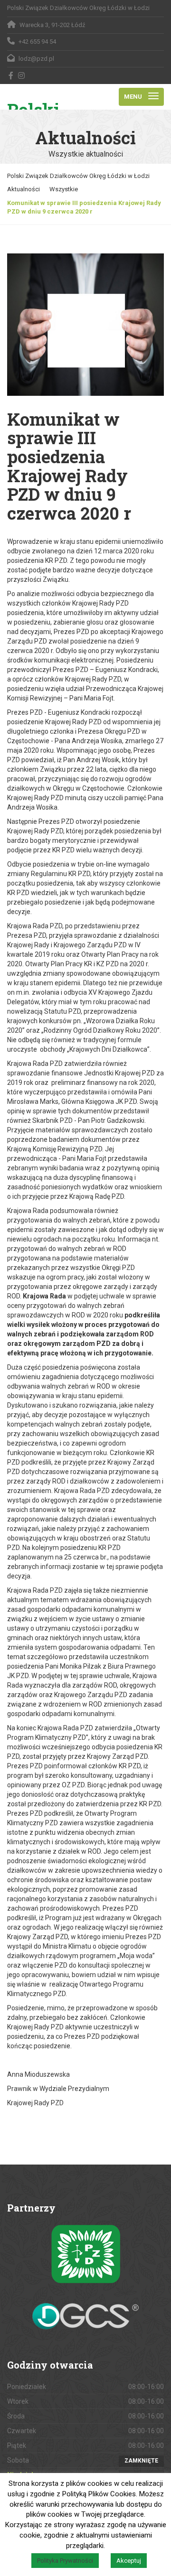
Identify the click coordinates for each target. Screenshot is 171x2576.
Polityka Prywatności (65, 2561)
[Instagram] (22, 75)
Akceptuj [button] (129, 2561)
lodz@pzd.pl (36, 59)
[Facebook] (11, 75)
